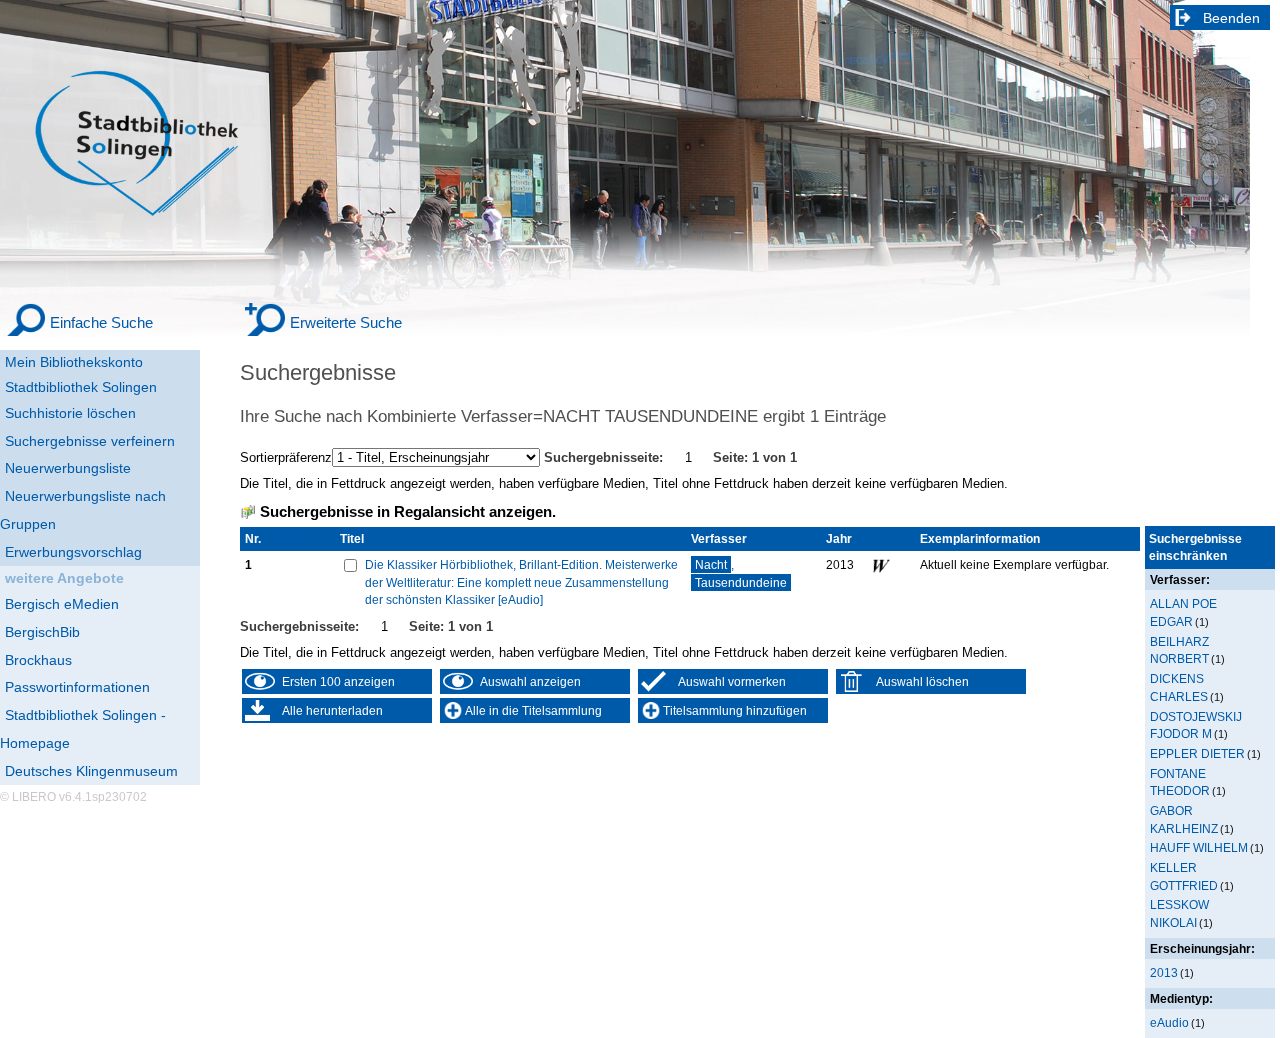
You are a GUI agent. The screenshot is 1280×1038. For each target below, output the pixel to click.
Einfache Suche (101, 322)
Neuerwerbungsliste (68, 468)
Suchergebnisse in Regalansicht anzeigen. (408, 512)
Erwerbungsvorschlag (73, 552)
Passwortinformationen (77, 687)
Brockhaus (38, 660)
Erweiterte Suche (346, 322)
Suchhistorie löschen (70, 413)
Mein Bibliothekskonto (74, 362)
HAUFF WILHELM (1199, 847)
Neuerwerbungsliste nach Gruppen (83, 510)
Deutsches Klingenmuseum (91, 771)
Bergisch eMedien (62, 604)
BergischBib (42, 632)
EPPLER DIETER (1197, 753)
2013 (1164, 972)
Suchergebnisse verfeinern (90, 441)
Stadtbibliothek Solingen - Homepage (83, 729)
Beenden (1231, 18)
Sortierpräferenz (286, 457)
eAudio (1169, 1022)
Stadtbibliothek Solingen (81, 387)
